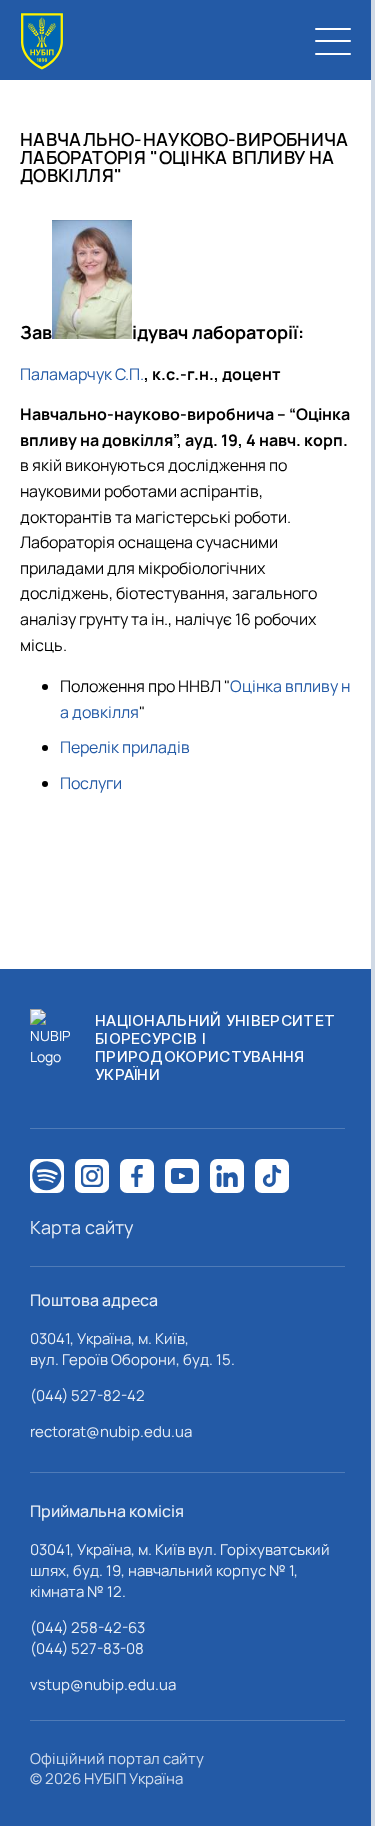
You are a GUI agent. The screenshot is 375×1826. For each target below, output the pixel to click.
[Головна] (42, 41)
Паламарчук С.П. (82, 374)
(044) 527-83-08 (87, 1648)
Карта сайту (82, 1227)
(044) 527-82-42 (87, 1395)
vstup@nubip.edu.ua (103, 1684)
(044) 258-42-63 (87, 1627)
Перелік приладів (125, 747)
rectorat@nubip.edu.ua (111, 1431)
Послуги (91, 783)
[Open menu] (333, 41)
